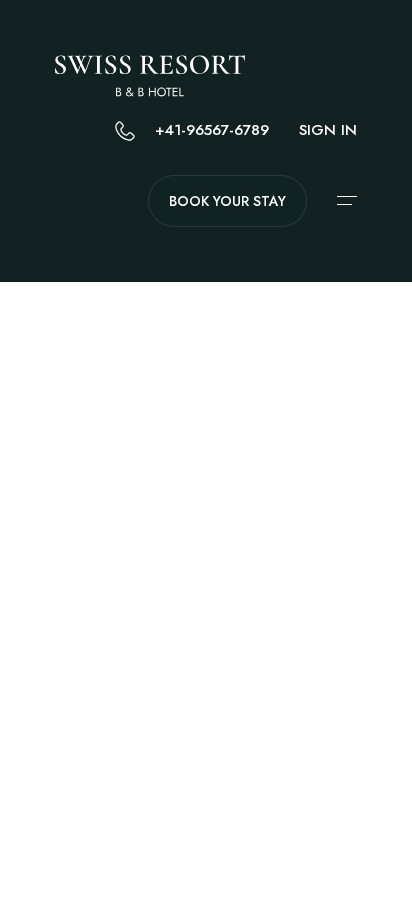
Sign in (328, 130)
